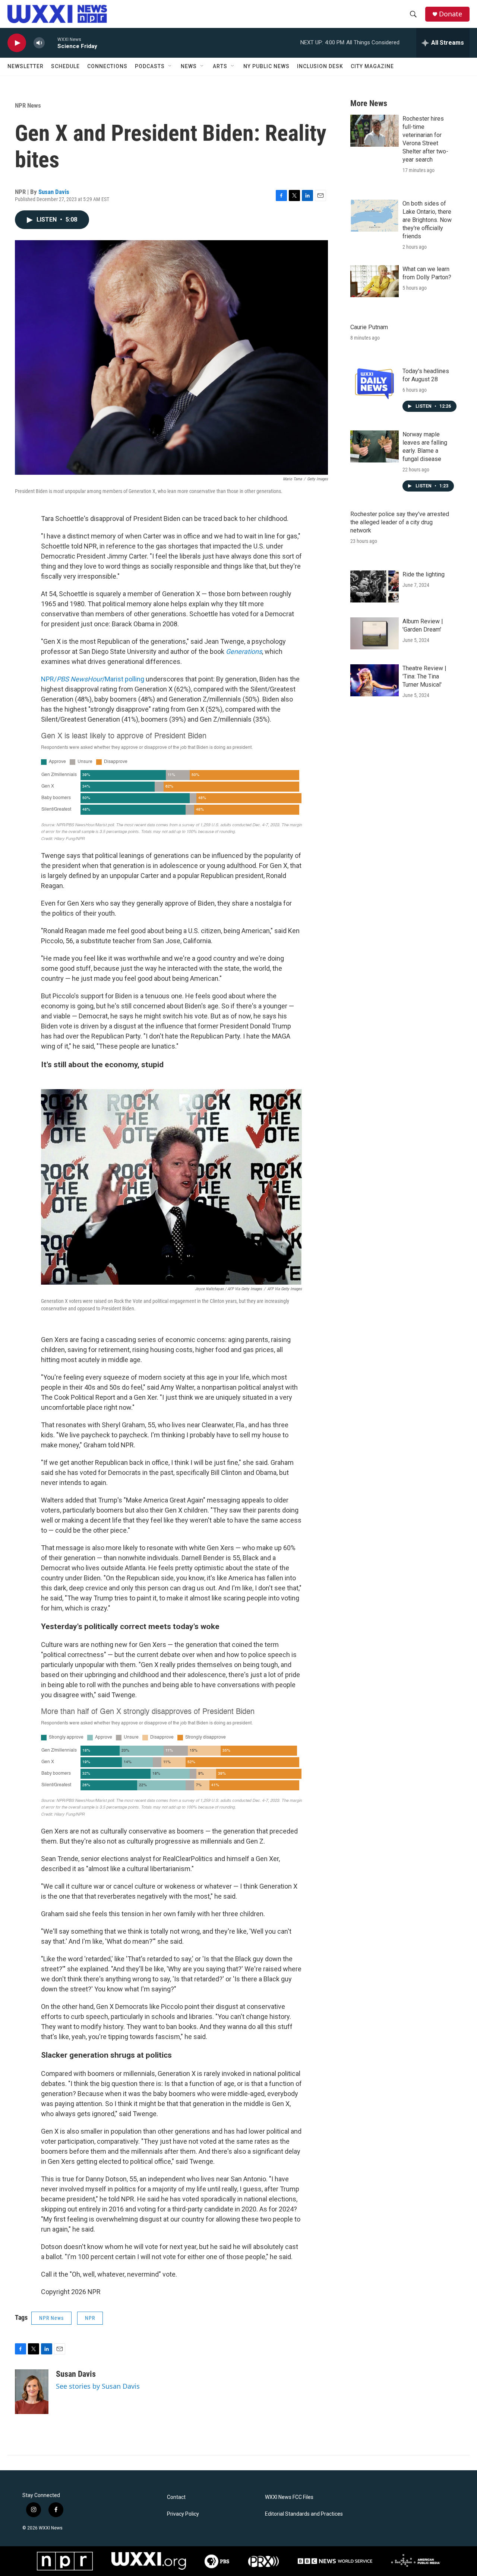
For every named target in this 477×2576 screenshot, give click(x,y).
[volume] (39, 43)
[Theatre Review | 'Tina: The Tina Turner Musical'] (375, 680)
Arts (220, 66)
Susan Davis (54, 192)
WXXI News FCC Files (289, 2497)
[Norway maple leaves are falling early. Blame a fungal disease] (375, 446)
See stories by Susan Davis (98, 2386)
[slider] (51, 43)
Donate (451, 14)
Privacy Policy (183, 2514)
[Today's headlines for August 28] (375, 383)
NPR (90, 2318)
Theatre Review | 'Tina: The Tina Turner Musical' (424, 676)
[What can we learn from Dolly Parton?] (375, 281)
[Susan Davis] (32, 2392)
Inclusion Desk (320, 66)
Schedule (65, 66)
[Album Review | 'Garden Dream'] (375, 633)
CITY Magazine (372, 66)
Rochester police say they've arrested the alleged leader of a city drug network (400, 522)
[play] (17, 43)
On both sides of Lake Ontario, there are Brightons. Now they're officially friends (427, 220)
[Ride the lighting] (375, 586)
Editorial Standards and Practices (304, 2514)
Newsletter (26, 66)
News (189, 66)
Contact (176, 2497)
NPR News (28, 105)
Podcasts (150, 66)
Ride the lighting (424, 574)
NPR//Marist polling (93, 679)
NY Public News (266, 66)
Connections (107, 66)
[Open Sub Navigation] (170, 66)
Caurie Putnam (369, 327)
